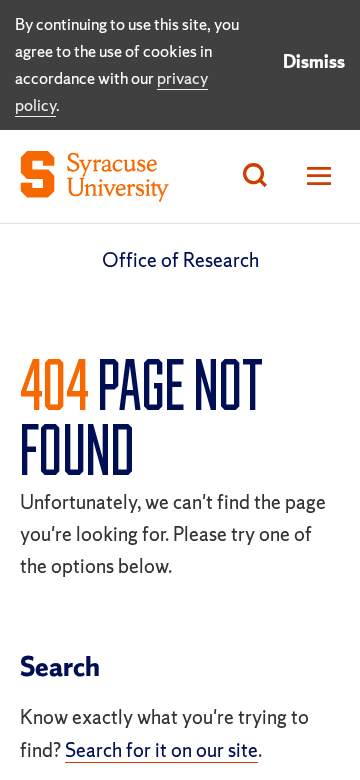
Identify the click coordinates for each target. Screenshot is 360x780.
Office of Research (180, 260)
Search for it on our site (161, 750)
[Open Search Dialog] (255, 176)
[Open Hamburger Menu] (313, 176)
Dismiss (314, 61)
